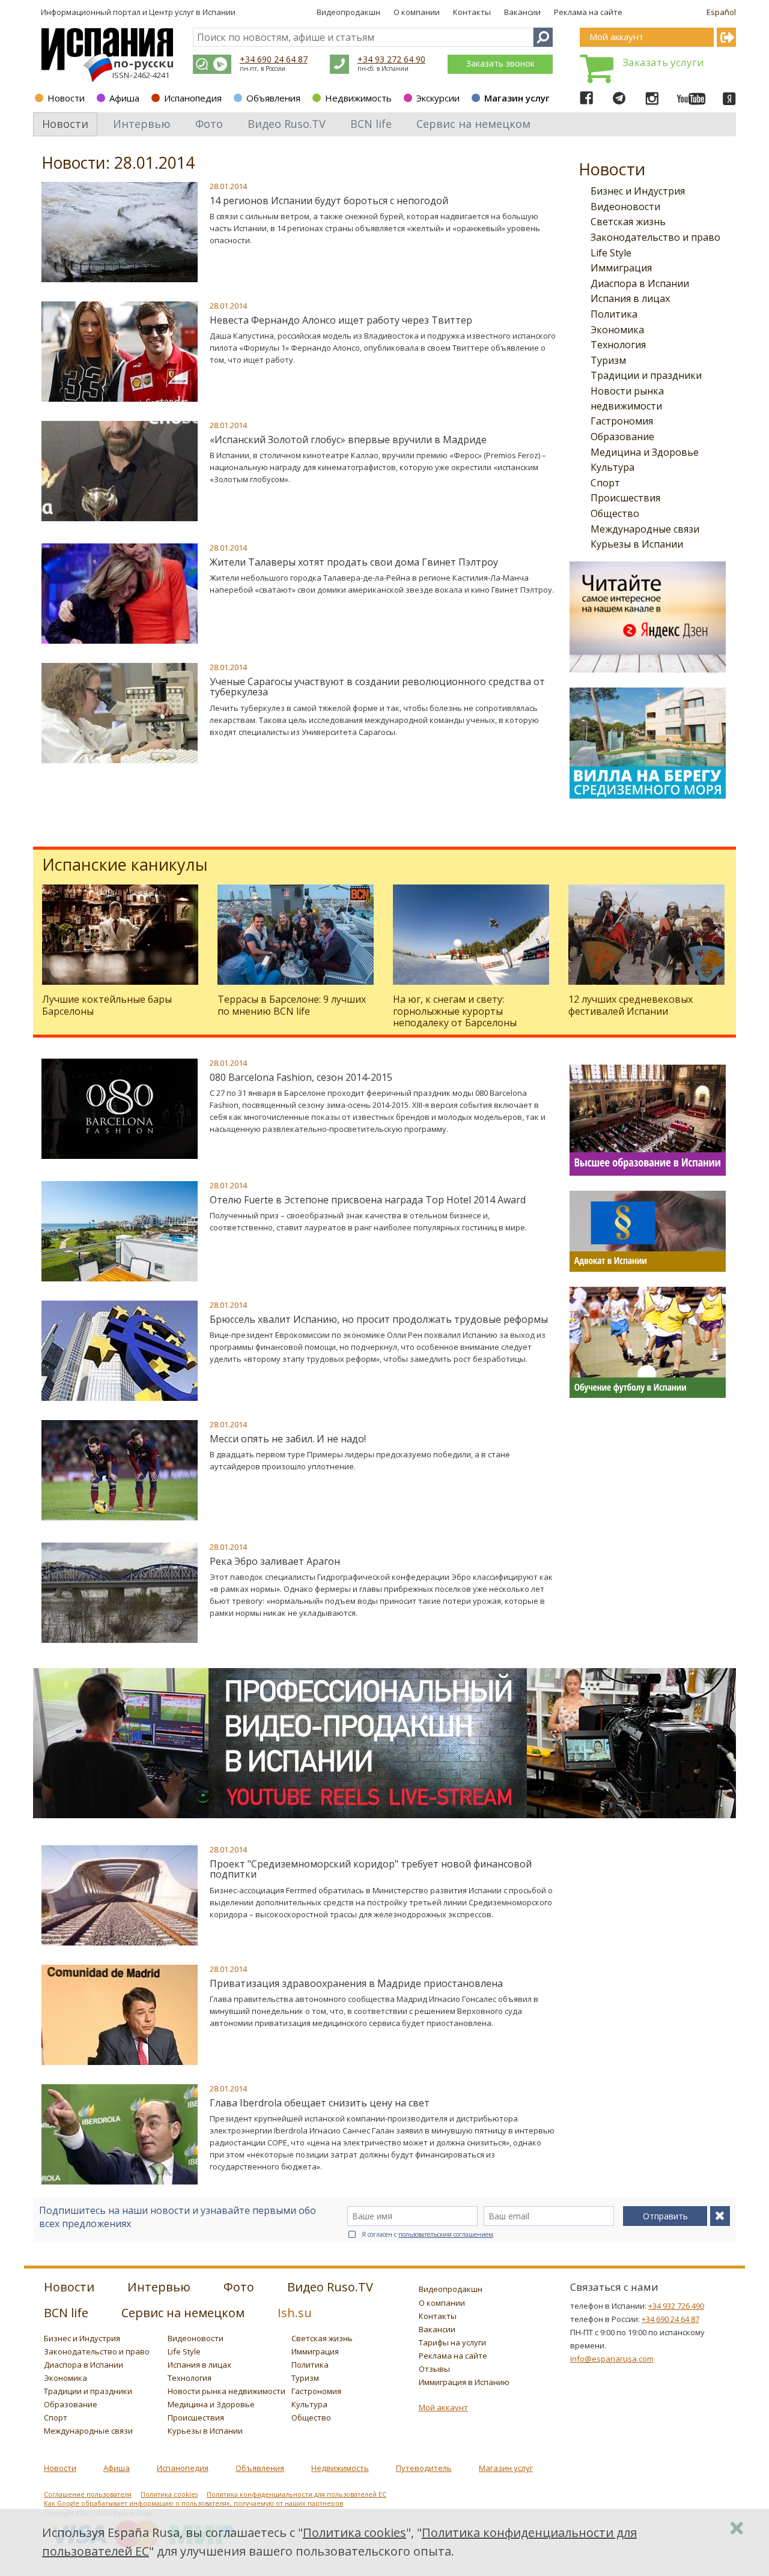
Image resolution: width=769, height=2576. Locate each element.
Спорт (605, 483)
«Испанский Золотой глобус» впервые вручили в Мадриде (348, 440)
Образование (622, 437)
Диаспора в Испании (640, 283)
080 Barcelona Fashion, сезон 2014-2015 (301, 1077)
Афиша (124, 98)
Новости (66, 98)
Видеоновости (625, 207)
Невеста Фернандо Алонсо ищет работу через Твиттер (341, 320)
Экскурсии (438, 98)
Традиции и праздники (646, 375)
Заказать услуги (663, 62)
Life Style (611, 253)
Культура (612, 467)
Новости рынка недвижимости (226, 2391)
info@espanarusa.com (612, 2359)
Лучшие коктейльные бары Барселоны (107, 1005)
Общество (615, 513)
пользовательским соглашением (446, 2234)
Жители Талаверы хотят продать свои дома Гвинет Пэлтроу (354, 562)
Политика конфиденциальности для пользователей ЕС (296, 2494)
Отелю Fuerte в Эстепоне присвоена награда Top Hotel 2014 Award (368, 1200)
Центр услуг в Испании (192, 12)
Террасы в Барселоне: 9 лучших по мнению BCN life (292, 1005)
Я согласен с (427, 2234)
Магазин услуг (517, 98)
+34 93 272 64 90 (391, 59)
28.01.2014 (228, 186)
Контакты (472, 12)
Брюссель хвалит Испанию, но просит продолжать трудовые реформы (379, 1319)
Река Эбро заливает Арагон (275, 1561)
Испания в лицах (630, 298)
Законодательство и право (655, 237)
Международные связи (645, 529)
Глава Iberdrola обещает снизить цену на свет (320, 2103)
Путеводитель (424, 2468)
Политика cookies (169, 2494)
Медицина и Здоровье (645, 452)
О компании (417, 12)
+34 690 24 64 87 (274, 59)
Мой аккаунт (443, 2407)
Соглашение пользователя (88, 2494)
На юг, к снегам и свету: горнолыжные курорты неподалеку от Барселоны (455, 1011)
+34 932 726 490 (676, 2306)
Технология (618, 345)
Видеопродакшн (348, 12)
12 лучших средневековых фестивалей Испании (631, 1005)
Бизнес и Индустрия (638, 191)
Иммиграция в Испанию (464, 2382)
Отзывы (434, 2369)
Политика (614, 314)
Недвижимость (358, 98)
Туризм (608, 360)
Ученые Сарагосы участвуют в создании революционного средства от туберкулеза (377, 687)
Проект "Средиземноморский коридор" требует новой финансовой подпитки (371, 1869)
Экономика (617, 330)
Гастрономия (622, 421)
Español (721, 12)
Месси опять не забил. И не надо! (288, 1439)
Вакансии (522, 12)
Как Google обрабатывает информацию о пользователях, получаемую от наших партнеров (193, 2503)
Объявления (273, 98)
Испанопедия (193, 98)
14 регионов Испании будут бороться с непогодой (329, 201)
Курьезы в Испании (637, 544)
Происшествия (625, 498)
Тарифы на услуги (452, 2342)
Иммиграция (621, 268)
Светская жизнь (628, 222)
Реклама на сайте (588, 12)
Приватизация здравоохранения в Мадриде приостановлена (356, 1983)
